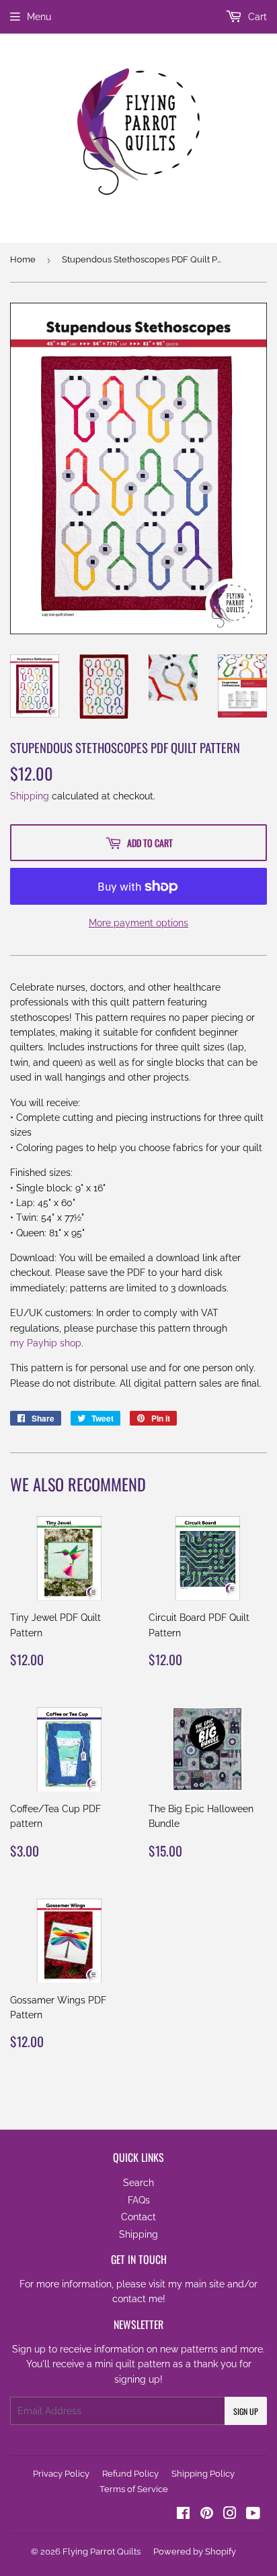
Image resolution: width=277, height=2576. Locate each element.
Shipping (30, 796)
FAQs (139, 2200)
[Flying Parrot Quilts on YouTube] (253, 2515)
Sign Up (246, 2411)
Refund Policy (130, 2474)
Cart (256, 17)
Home (23, 259)
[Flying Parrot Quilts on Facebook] (183, 2515)
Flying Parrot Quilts (102, 2552)
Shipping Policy (203, 2474)
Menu (39, 17)
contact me (137, 2299)
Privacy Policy (61, 2474)
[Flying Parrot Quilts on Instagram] (230, 2515)
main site (205, 2284)
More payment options (138, 923)
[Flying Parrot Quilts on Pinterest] (207, 2515)
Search (138, 2183)
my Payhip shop (46, 1343)
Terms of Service (134, 2489)
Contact (138, 2217)
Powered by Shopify (195, 2552)
